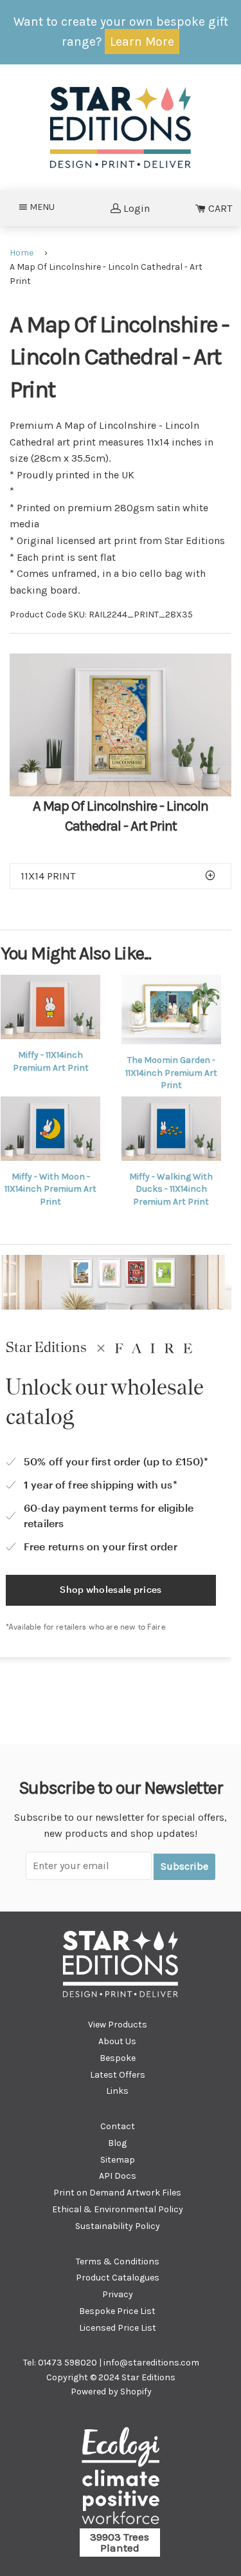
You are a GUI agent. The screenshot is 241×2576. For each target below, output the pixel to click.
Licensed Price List (118, 2328)
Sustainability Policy (118, 2226)
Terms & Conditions (118, 2261)
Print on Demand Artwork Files (117, 2193)
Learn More (142, 42)
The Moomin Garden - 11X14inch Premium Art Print (171, 1073)
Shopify (136, 2392)
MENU (46, 207)
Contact (118, 2126)
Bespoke (118, 2058)
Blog (117, 2143)
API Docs (118, 2176)
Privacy (118, 2294)
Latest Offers (118, 2075)
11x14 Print (48, 876)
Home (22, 253)
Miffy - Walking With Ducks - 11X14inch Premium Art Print (171, 1189)
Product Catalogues (118, 2278)
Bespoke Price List (117, 2311)
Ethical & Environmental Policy (118, 2209)
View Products (118, 2025)
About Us (117, 2041)
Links (117, 2091)
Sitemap (118, 2160)
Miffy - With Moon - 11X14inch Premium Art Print (50, 1189)
